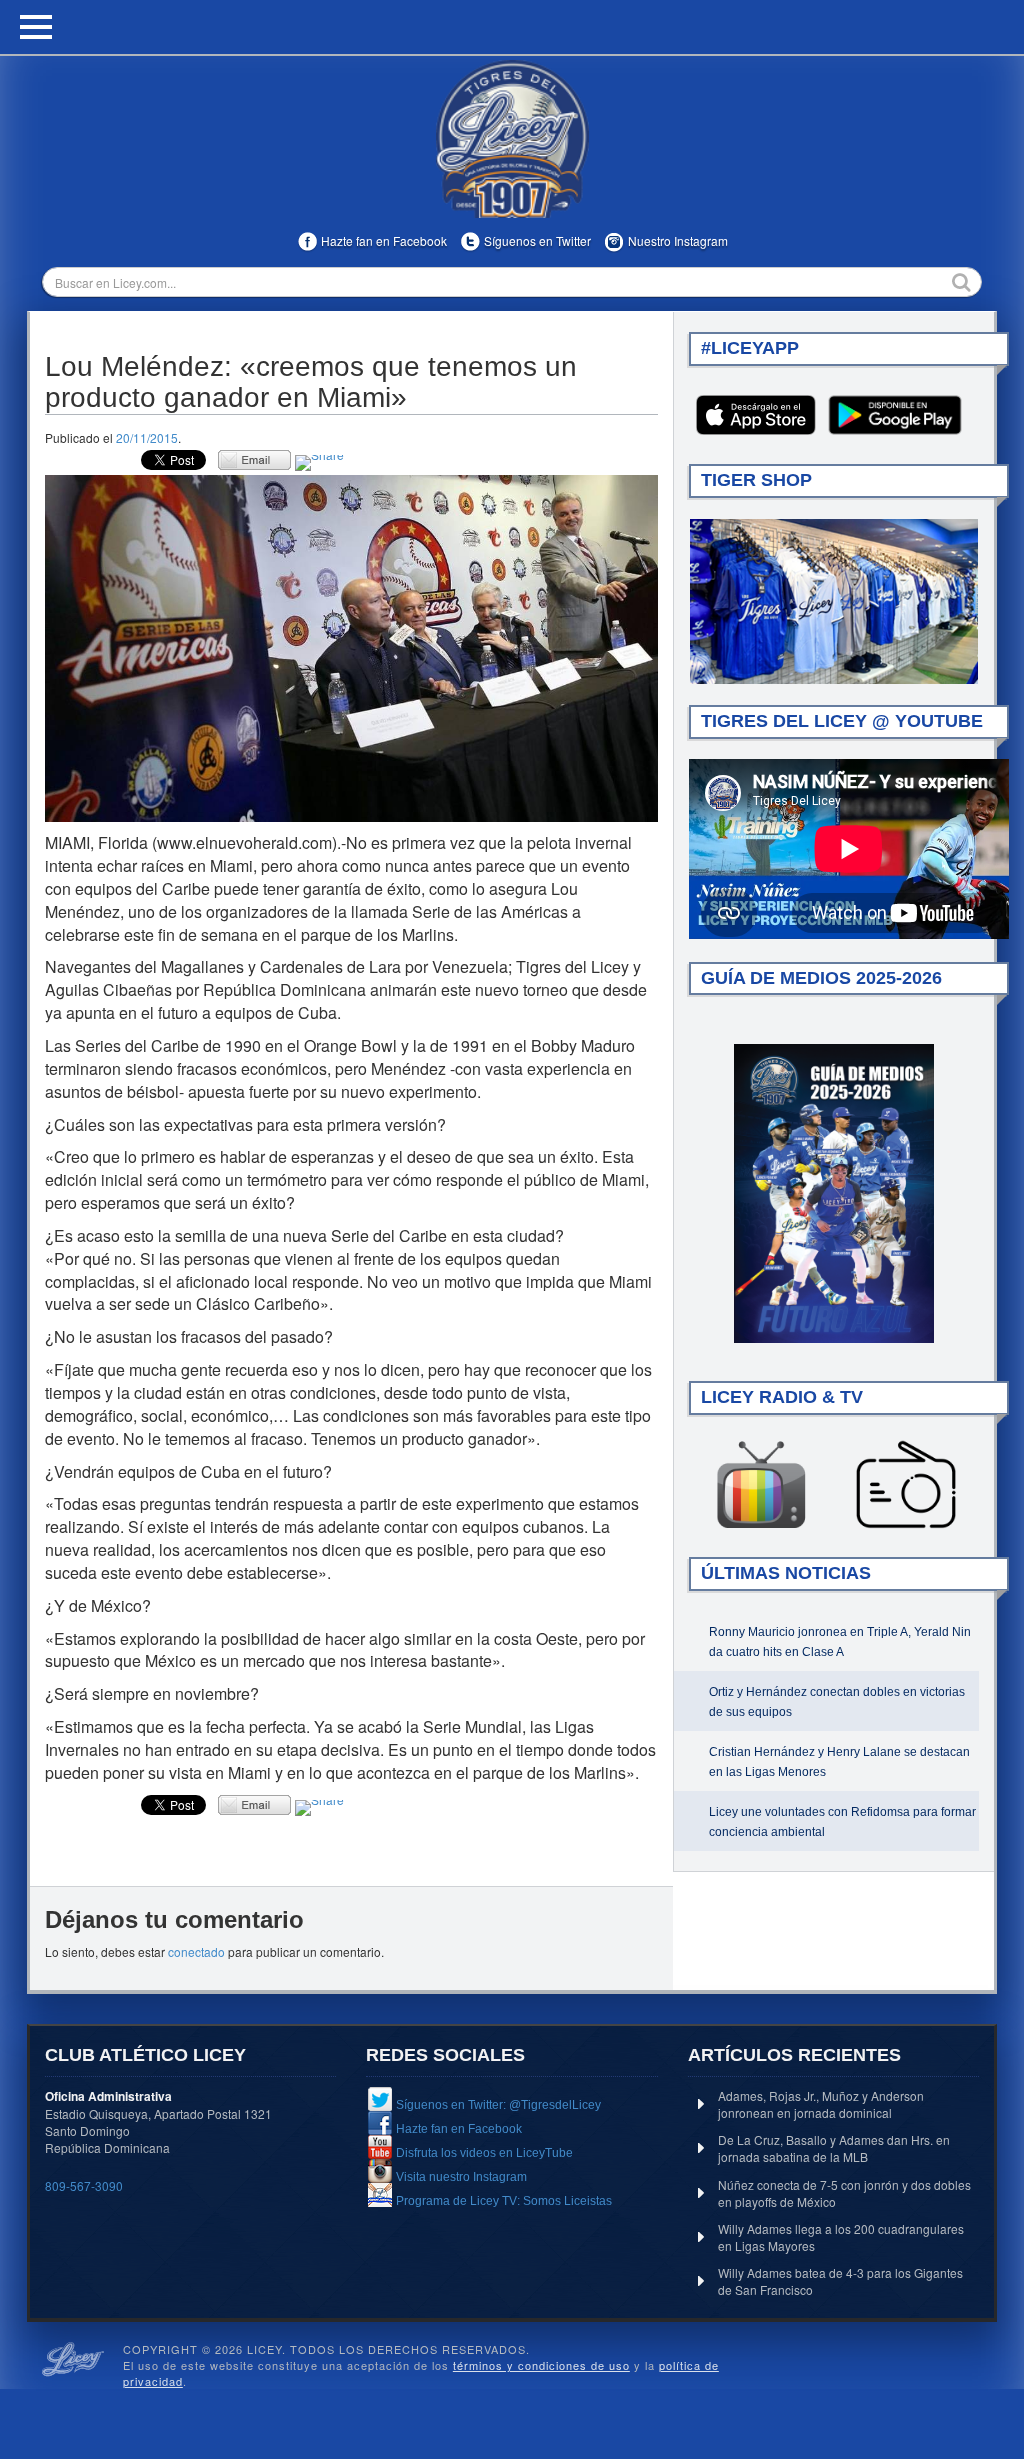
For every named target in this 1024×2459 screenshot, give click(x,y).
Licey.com (512, 139)
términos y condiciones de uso (541, 2365)
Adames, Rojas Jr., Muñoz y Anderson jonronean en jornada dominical (821, 2104)
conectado (196, 1951)
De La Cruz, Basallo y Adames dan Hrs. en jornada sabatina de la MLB (834, 2148)
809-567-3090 (84, 2185)
